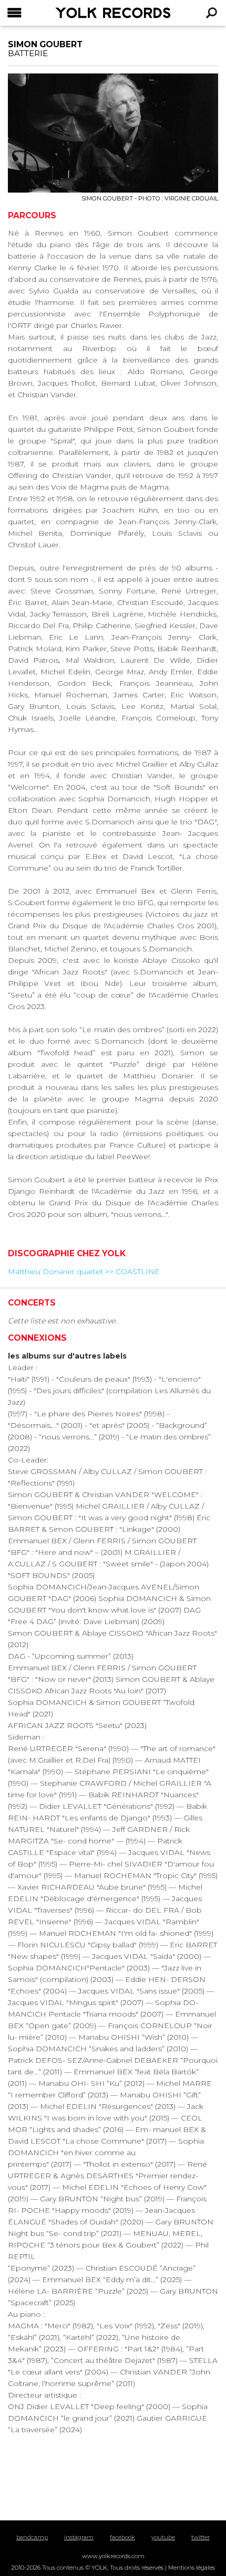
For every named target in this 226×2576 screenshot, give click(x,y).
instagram (79, 2537)
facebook (122, 2537)
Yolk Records (87, 13)
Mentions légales (192, 2568)
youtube (163, 2537)
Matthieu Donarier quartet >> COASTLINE (84, 1271)
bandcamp (32, 2537)
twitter (201, 2537)
